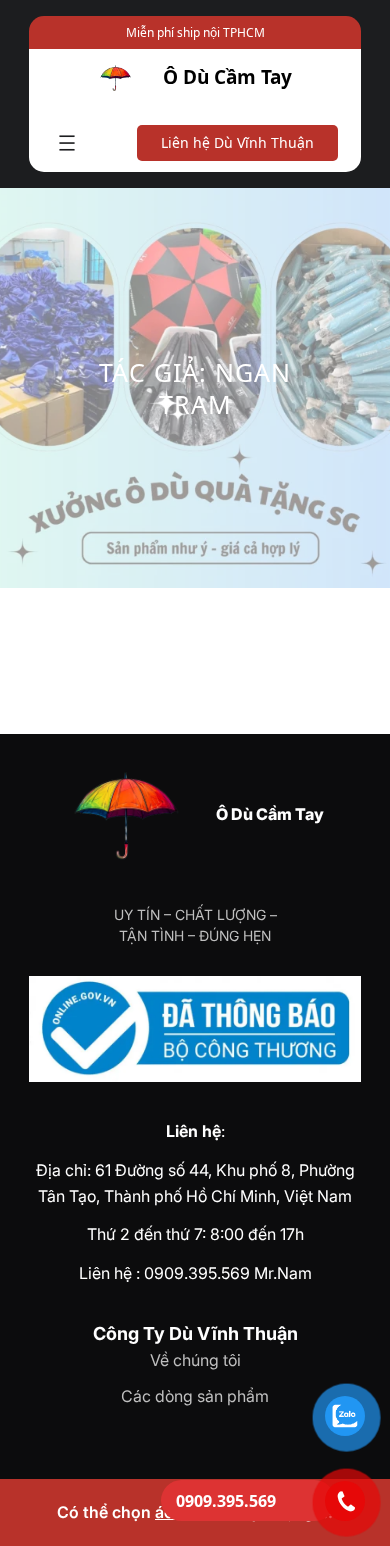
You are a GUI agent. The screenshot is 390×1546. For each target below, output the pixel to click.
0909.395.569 (226, 1501)
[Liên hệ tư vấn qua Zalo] (345, 1416)
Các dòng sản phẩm (195, 1396)
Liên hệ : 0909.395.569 (164, 1273)
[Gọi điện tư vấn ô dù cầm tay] (345, 1501)
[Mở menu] (67, 143)
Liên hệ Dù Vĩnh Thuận (237, 142)
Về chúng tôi (195, 1360)
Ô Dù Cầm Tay (227, 77)
